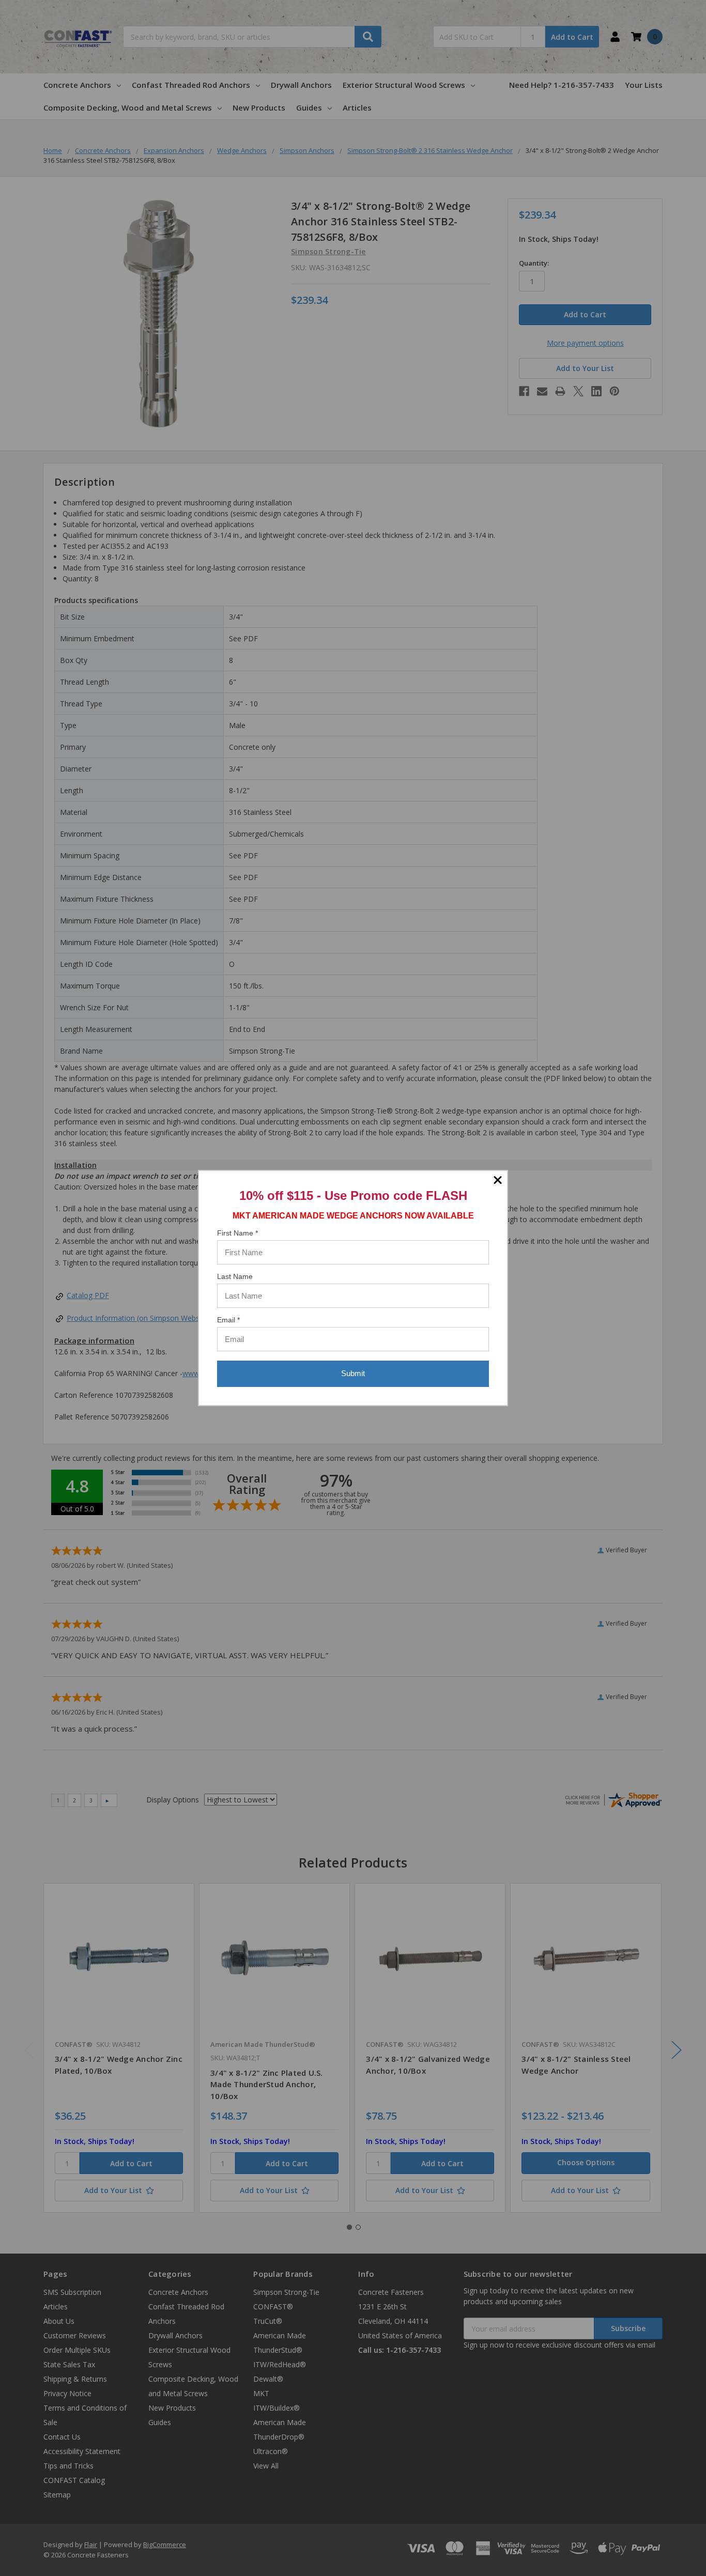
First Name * (237, 1233)
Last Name (235, 1276)
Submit (353, 1373)
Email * (228, 1320)
